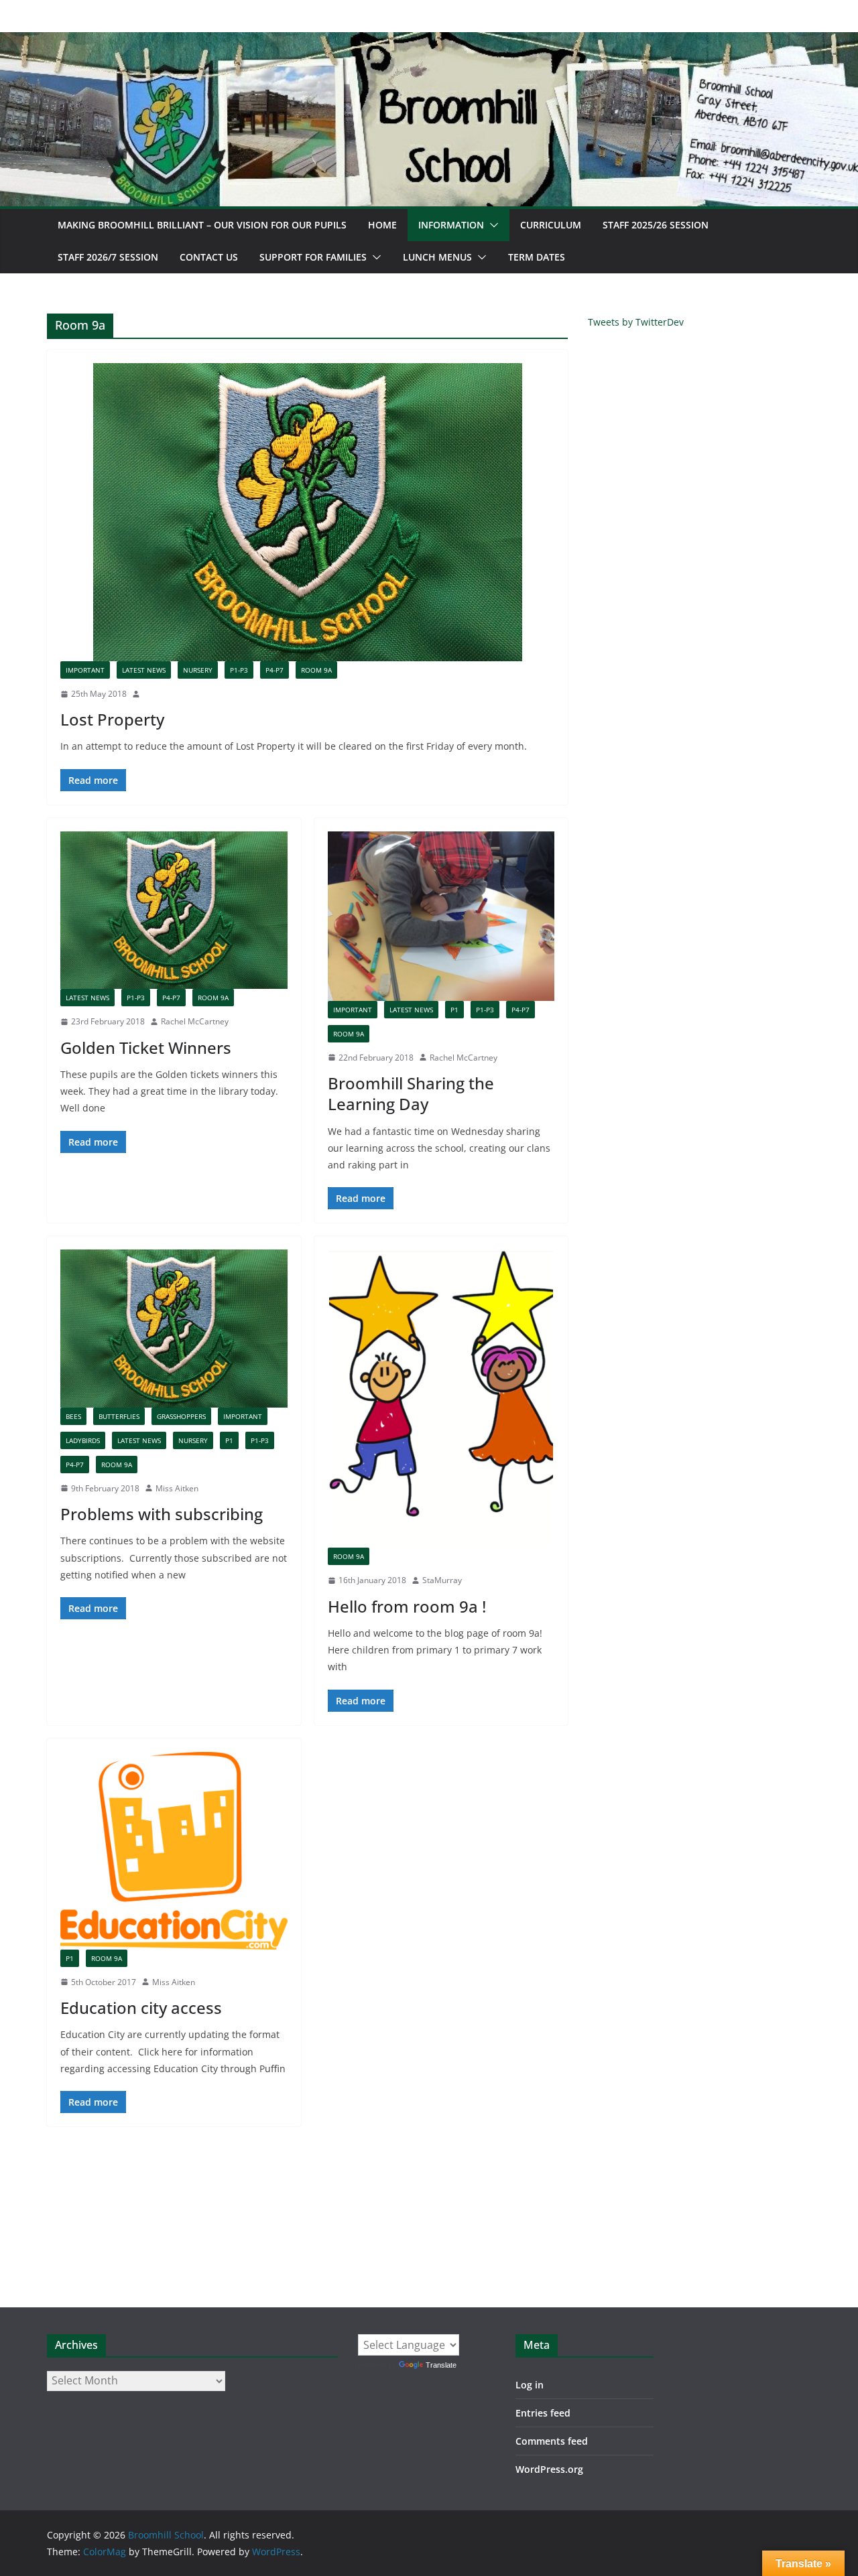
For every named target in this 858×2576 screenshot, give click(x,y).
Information (451, 225)
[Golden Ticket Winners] (174, 910)
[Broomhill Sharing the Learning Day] (441, 916)
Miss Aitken (177, 1488)
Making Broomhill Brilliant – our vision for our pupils (202, 225)
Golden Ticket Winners (146, 1047)
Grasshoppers (181, 1416)
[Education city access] (174, 1851)
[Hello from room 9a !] (441, 1399)
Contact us (209, 257)
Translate (441, 2365)
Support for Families (313, 257)
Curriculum (551, 225)
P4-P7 (274, 670)
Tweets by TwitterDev (636, 322)
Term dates (537, 257)
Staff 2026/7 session (108, 257)
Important (85, 670)
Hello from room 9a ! (407, 1606)
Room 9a (316, 670)
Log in (530, 2385)
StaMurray (442, 1580)
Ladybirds (83, 1440)
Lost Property (112, 719)
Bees (73, 1416)
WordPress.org (549, 2469)
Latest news (144, 670)
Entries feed (543, 2413)
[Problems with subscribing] (174, 1328)
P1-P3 (239, 670)
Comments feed (552, 2441)
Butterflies (119, 1416)
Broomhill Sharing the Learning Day (411, 1093)
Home (382, 225)
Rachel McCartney (195, 1021)
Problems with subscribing (162, 1514)
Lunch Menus (437, 257)
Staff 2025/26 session (656, 225)
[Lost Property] (307, 512)
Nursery (198, 670)
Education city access (141, 2008)
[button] (491, 225)
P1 (454, 1010)
